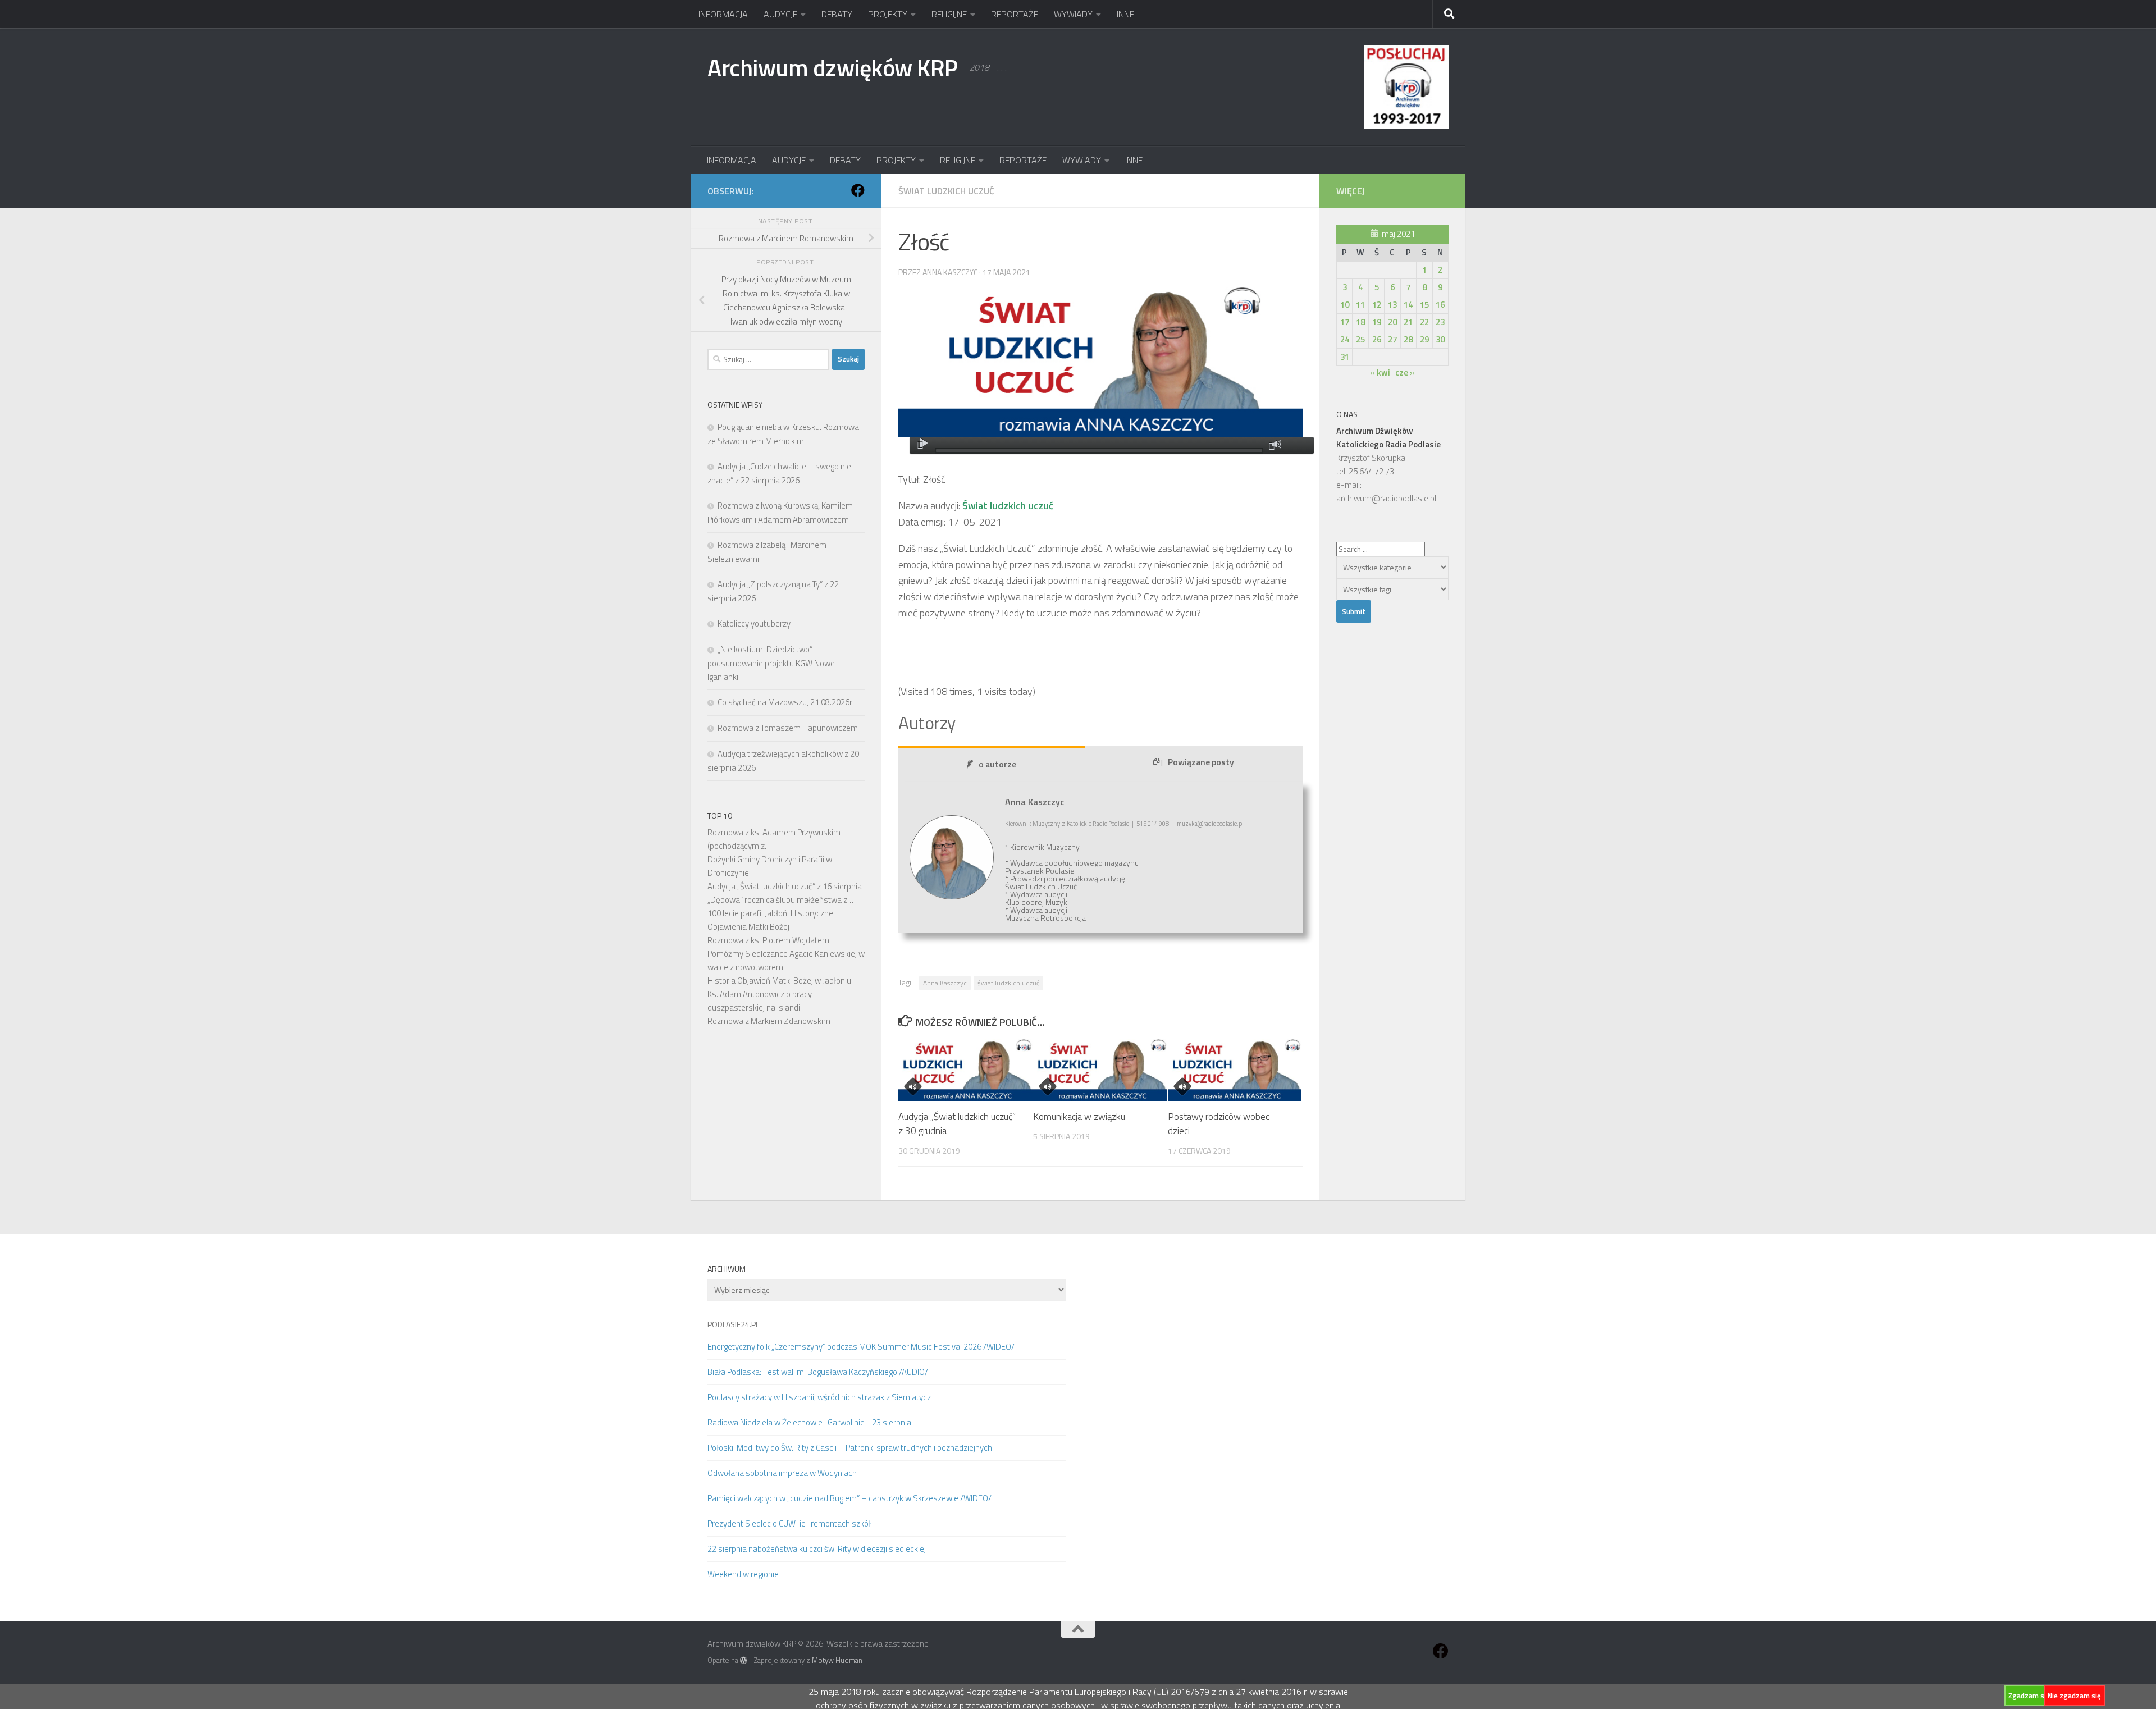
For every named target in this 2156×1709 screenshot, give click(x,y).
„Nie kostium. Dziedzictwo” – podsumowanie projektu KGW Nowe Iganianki (771, 663)
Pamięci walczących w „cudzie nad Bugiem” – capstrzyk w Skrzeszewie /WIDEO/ (849, 1498)
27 (1392, 339)
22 (1424, 322)
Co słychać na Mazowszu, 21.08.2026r (785, 702)
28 (1408, 339)
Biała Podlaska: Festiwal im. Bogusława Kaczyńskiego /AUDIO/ (818, 1372)
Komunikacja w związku (1079, 1117)
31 (1345, 357)
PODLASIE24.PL (733, 1324)
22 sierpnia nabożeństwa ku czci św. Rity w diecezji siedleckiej (817, 1549)
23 (1440, 322)
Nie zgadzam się (2074, 1696)
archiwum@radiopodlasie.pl (1386, 498)
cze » (1405, 373)
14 (1408, 305)
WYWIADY (1073, 14)
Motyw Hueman (837, 1660)
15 (1424, 305)
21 (1408, 322)
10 (1345, 305)
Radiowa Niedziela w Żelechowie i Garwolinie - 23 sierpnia (809, 1422)
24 (1345, 339)
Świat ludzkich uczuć (946, 191)
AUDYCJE (780, 14)
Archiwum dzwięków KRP (833, 67)
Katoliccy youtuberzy (754, 623)
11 (1360, 305)
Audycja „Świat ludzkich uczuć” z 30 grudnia (957, 1124)
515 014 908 (1153, 824)
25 (1360, 339)
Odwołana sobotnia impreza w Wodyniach (782, 1473)
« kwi (1380, 373)
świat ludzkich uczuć (1008, 983)
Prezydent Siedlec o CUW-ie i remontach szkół (789, 1523)
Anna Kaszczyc (945, 983)
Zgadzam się (2029, 1696)
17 (1345, 322)
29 (1424, 339)
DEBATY (837, 14)
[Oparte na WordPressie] (744, 1660)
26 (1377, 339)
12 (1377, 305)
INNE (1125, 14)
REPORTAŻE (1015, 14)
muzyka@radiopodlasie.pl (1210, 824)
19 (1377, 322)
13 (1392, 305)
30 (1440, 339)
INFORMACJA (723, 14)
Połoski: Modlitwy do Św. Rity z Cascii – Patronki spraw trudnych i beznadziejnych (850, 1448)
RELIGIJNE (949, 14)
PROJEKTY (888, 14)
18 (1360, 322)
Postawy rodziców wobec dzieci (1219, 1124)
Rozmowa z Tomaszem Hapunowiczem (788, 728)
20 (1392, 322)
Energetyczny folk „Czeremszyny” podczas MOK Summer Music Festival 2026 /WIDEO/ (861, 1347)
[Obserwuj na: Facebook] (858, 190)
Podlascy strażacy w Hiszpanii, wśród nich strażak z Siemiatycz (819, 1397)
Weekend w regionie (743, 1574)
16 (1440, 305)
